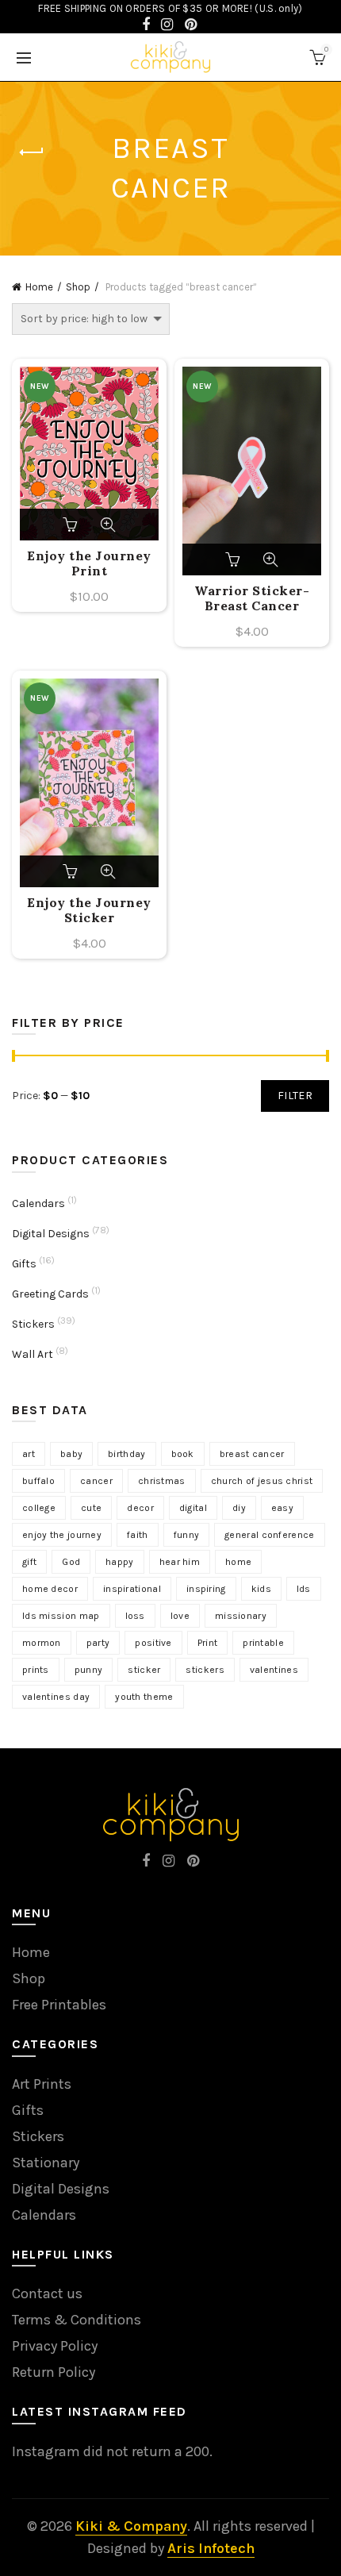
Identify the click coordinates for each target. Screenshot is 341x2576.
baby (71, 1454)
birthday (126, 1454)
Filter (295, 1096)
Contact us (47, 2293)
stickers (205, 1670)
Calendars (38, 1203)
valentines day (56, 1697)
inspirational (132, 1589)
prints (36, 1670)
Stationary (46, 2163)
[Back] (32, 152)
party (98, 1643)
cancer (96, 1481)
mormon (42, 1643)
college (39, 1508)
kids (261, 1589)
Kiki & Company (131, 2526)
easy (282, 1508)
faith (138, 1535)
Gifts (24, 1264)
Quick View (108, 525)
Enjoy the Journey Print (89, 563)
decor (140, 1508)
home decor (50, 1589)
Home (39, 287)
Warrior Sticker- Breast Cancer (252, 598)
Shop (78, 287)
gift (29, 1562)
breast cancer (252, 1454)
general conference (269, 1535)
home (238, 1562)
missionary (241, 1616)
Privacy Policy (55, 2346)
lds (304, 1589)
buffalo (38, 1481)
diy (239, 1508)
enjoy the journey (62, 1535)
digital (193, 1508)
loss (135, 1616)
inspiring (206, 1589)
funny (187, 1535)
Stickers (33, 1324)
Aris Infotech (211, 2548)
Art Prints (42, 2084)
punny (89, 1670)
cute (91, 1508)
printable (263, 1643)
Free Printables (59, 2005)
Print (208, 1643)
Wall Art (33, 1354)
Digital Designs (51, 1234)
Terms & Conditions (77, 2320)
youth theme (144, 1697)
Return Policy (54, 2372)
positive (153, 1643)
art (29, 1454)
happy (120, 1562)
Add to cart (71, 525)
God (71, 1562)
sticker (144, 1670)
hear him (180, 1562)
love (180, 1616)
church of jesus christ (262, 1481)
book (183, 1454)
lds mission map (61, 1616)
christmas (162, 1481)
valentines (274, 1670)
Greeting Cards (50, 1294)
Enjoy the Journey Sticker (89, 910)
